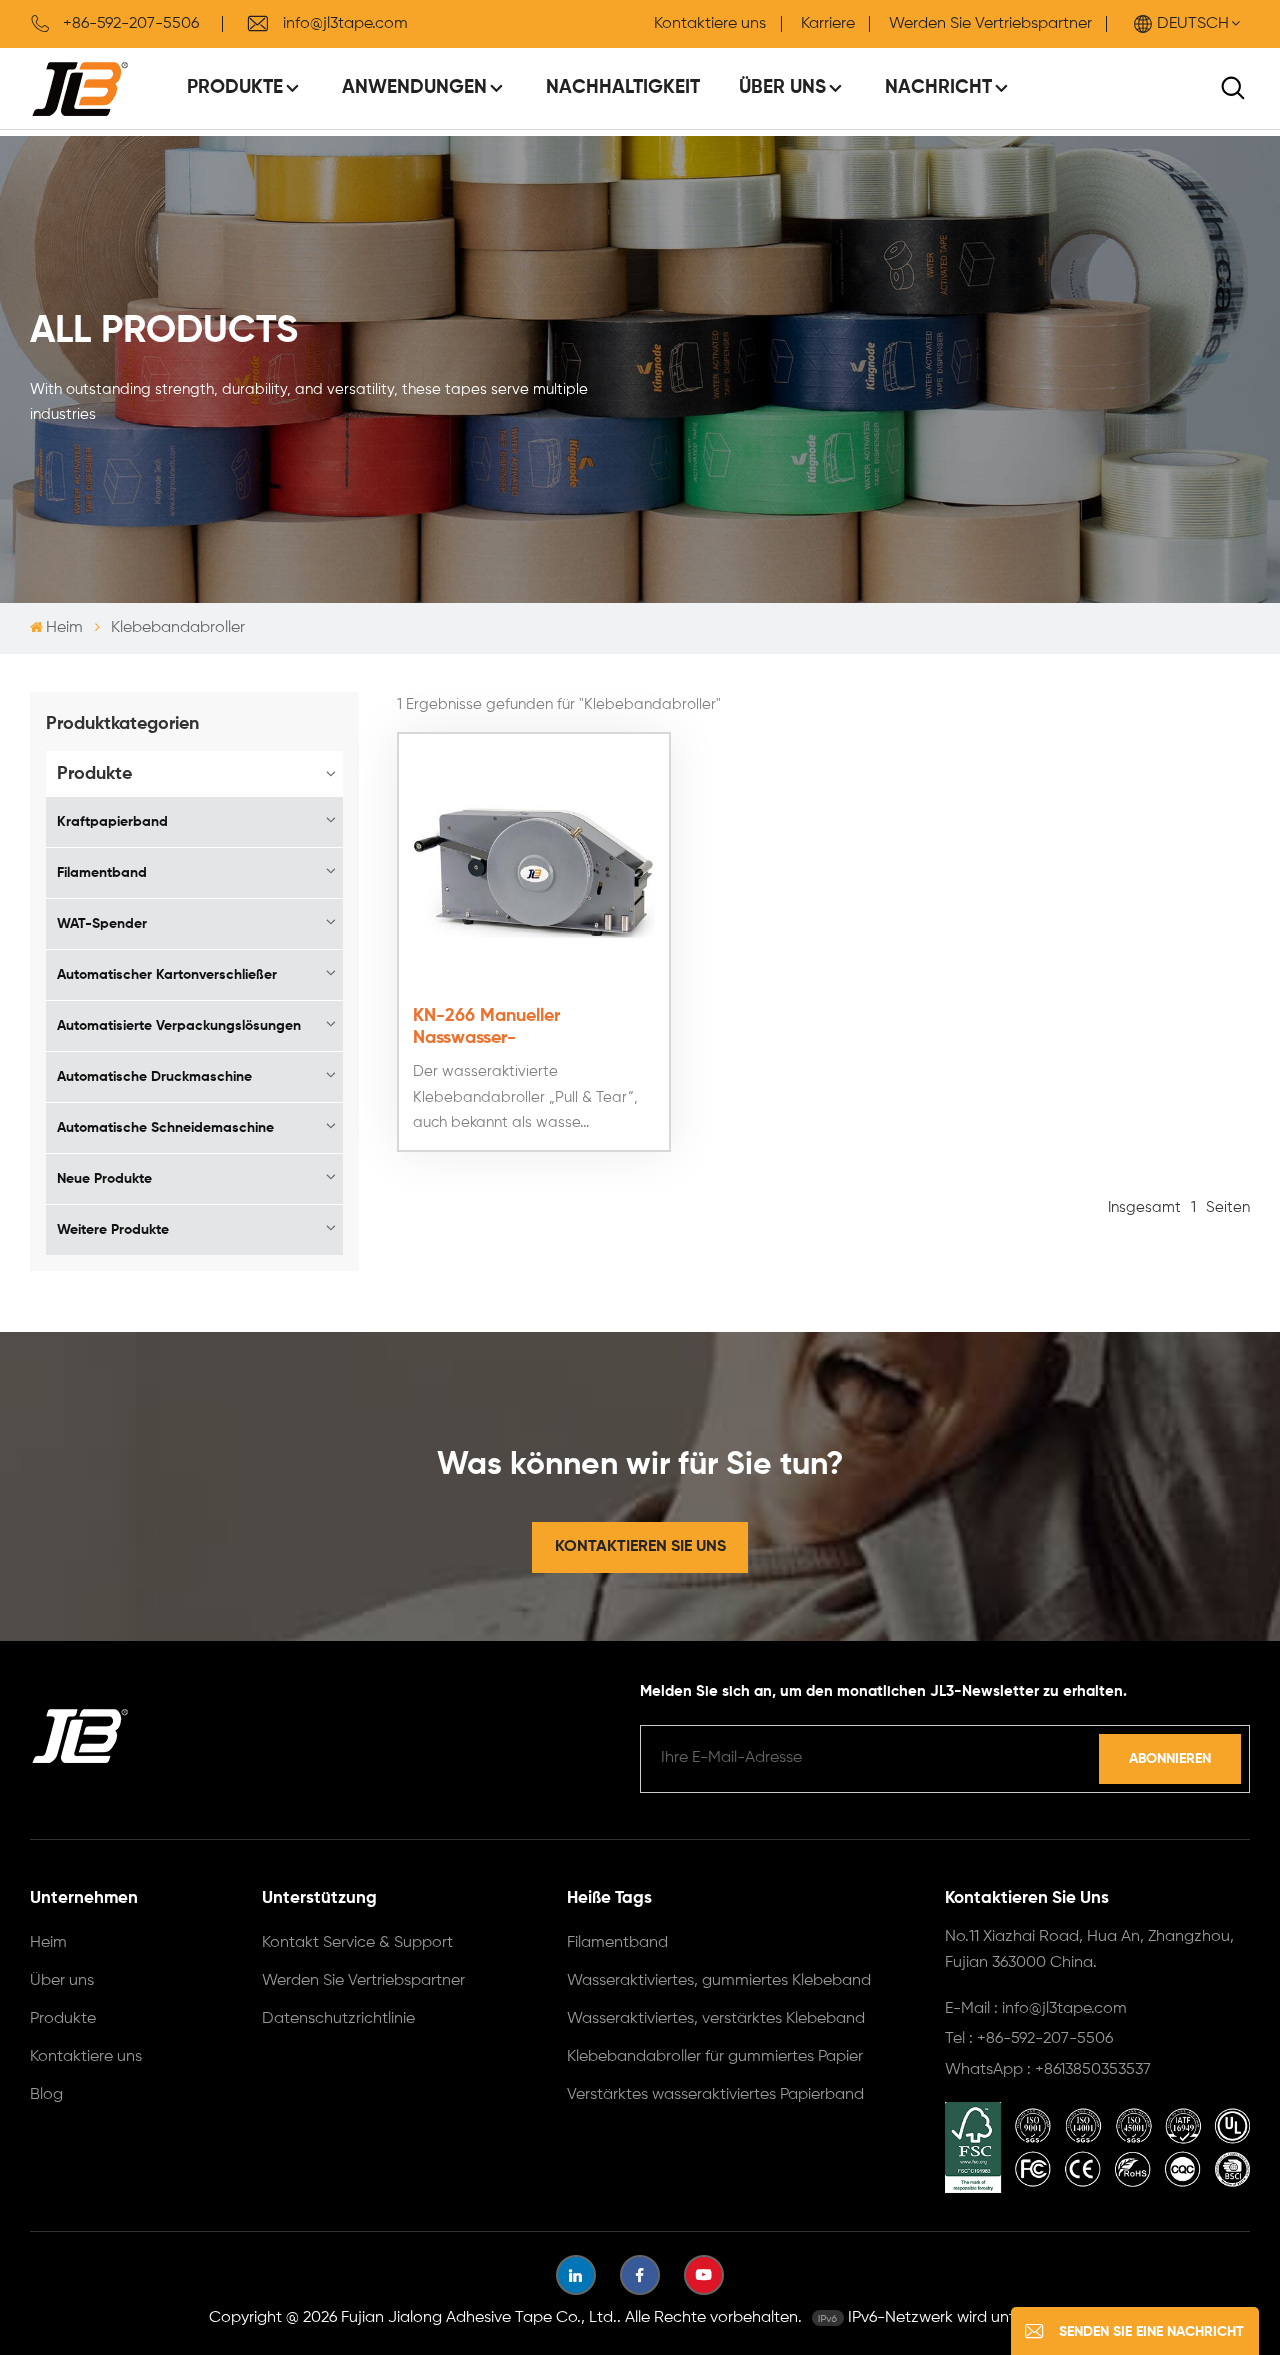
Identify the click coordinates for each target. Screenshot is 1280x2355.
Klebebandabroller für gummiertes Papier (715, 2057)
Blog (46, 2095)
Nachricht (938, 87)
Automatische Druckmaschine (154, 1077)
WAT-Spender (102, 924)
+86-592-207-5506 (131, 24)
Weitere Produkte (113, 1230)
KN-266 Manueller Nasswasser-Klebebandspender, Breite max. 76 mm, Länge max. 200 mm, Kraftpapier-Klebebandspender (533, 1028)
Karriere (828, 24)
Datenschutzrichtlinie (338, 2019)
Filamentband (102, 873)
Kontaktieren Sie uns (640, 1547)
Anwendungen (414, 87)
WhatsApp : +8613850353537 (1048, 2070)
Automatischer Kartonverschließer (167, 975)
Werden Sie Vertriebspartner (990, 24)
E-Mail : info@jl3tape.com (1036, 2009)
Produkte (235, 87)
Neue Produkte (104, 1179)
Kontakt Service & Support (357, 1943)
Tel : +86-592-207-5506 (1029, 2039)
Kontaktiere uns (710, 24)
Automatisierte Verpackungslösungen (179, 1026)
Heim (64, 628)
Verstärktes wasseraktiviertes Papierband (715, 2095)
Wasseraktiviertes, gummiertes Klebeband (719, 1981)
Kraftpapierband (112, 822)
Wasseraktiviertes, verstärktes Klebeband (716, 2019)
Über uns (782, 87)
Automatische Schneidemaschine (165, 1128)
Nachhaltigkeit (623, 87)
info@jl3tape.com (345, 24)
